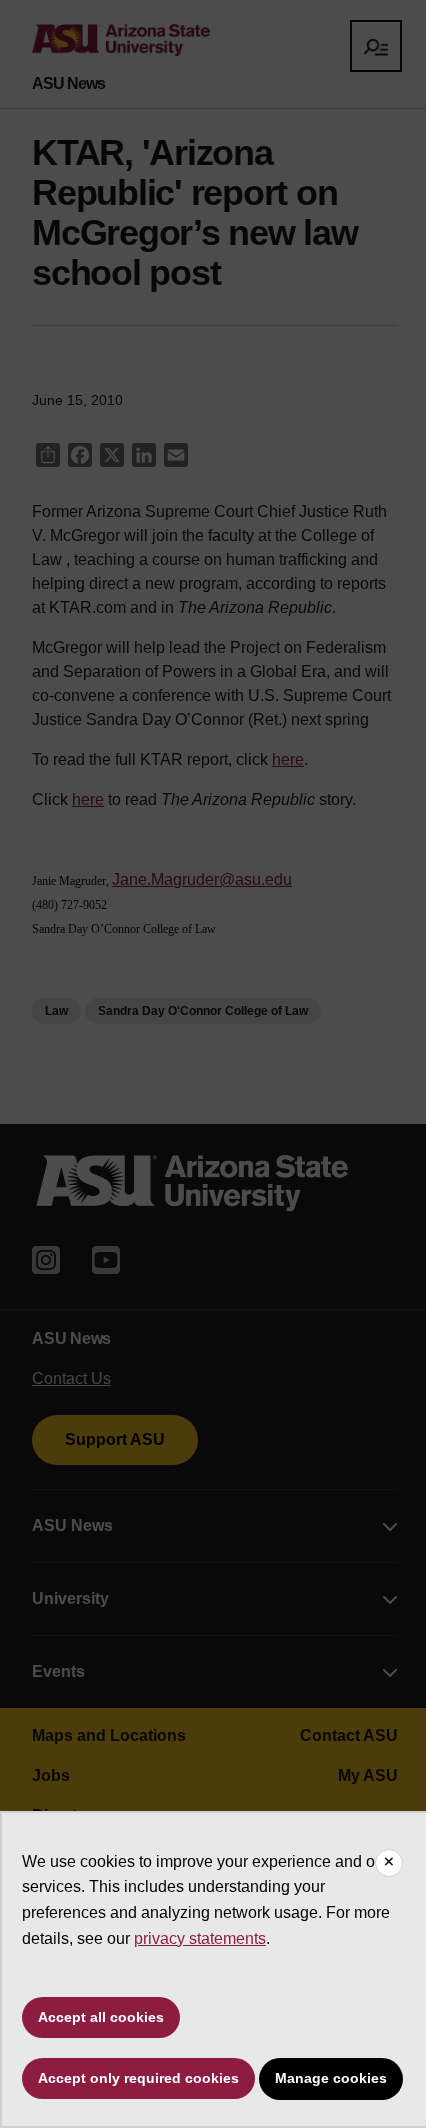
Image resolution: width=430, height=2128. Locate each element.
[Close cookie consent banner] (389, 1863)
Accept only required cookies (138, 2078)
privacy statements (200, 1938)
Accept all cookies (101, 2017)
